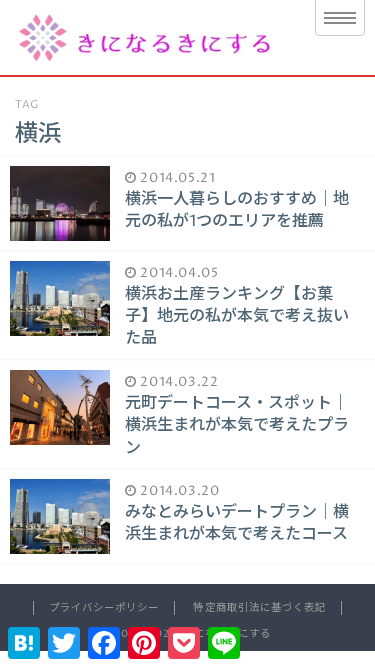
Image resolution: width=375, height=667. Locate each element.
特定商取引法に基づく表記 (259, 608)
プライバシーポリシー (104, 608)
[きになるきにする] (147, 37)
